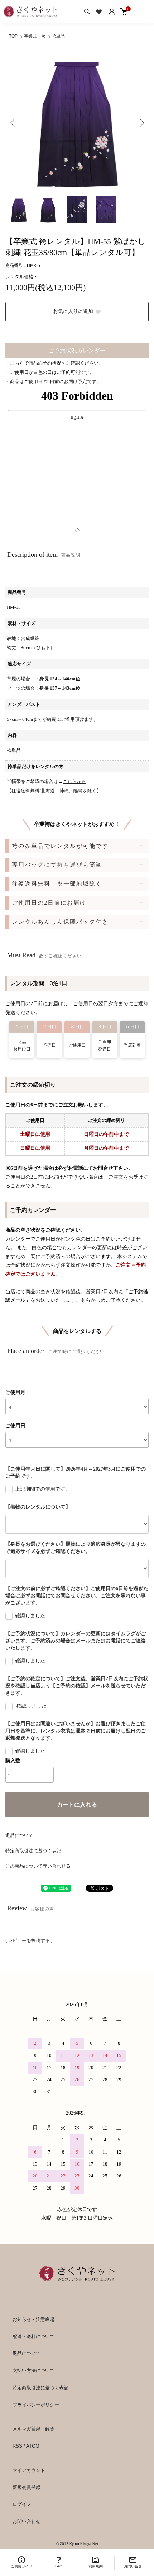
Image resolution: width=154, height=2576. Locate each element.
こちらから (74, 781)
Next (141, 123)
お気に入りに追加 (73, 311)
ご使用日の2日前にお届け (49, 903)
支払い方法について (33, 2370)
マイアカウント (29, 2470)
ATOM (33, 2446)
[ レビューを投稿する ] (29, 1940)
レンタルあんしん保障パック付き (60, 922)
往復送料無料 (57, 884)
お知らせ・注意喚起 (33, 2319)
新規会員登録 (27, 2487)
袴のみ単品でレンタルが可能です (60, 846)
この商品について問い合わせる (38, 1866)
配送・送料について (33, 2337)
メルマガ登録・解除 (33, 2429)
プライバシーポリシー (36, 2405)
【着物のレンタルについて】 (38, 1507)
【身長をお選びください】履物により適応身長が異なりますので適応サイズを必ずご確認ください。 (76, 1548)
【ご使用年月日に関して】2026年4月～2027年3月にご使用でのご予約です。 (76, 1473)
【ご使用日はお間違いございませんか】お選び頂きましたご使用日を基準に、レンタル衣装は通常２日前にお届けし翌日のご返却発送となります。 (76, 1731)
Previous (13, 123)
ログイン (22, 2504)
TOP (13, 36)
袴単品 (58, 36)
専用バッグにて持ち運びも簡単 (57, 865)
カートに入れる (77, 1805)
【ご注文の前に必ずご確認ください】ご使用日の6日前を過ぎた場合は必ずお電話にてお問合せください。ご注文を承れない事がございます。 (77, 1596)
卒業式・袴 (35, 36)
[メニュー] (143, 11)
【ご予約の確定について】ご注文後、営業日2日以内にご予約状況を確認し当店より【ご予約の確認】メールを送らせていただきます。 (77, 1686)
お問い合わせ (27, 2521)
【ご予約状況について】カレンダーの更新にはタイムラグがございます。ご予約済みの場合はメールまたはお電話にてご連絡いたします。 (76, 1641)
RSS (17, 2446)
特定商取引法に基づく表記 (33, 1851)
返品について (19, 1835)
